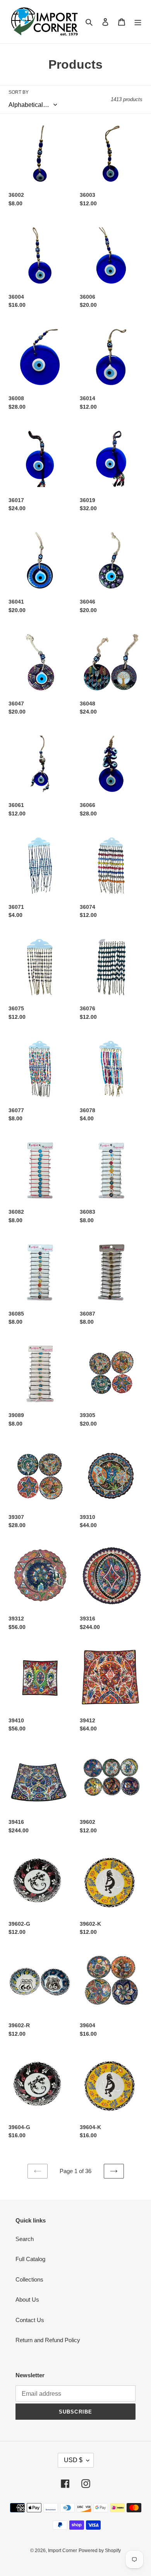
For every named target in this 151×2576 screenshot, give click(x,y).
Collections (29, 2279)
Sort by (19, 92)
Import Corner (63, 2551)
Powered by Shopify (100, 2551)
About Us (27, 2299)
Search (25, 2239)
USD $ (73, 2460)
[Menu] (138, 22)
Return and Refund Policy (48, 2340)
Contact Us (30, 2320)
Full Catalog (30, 2259)
